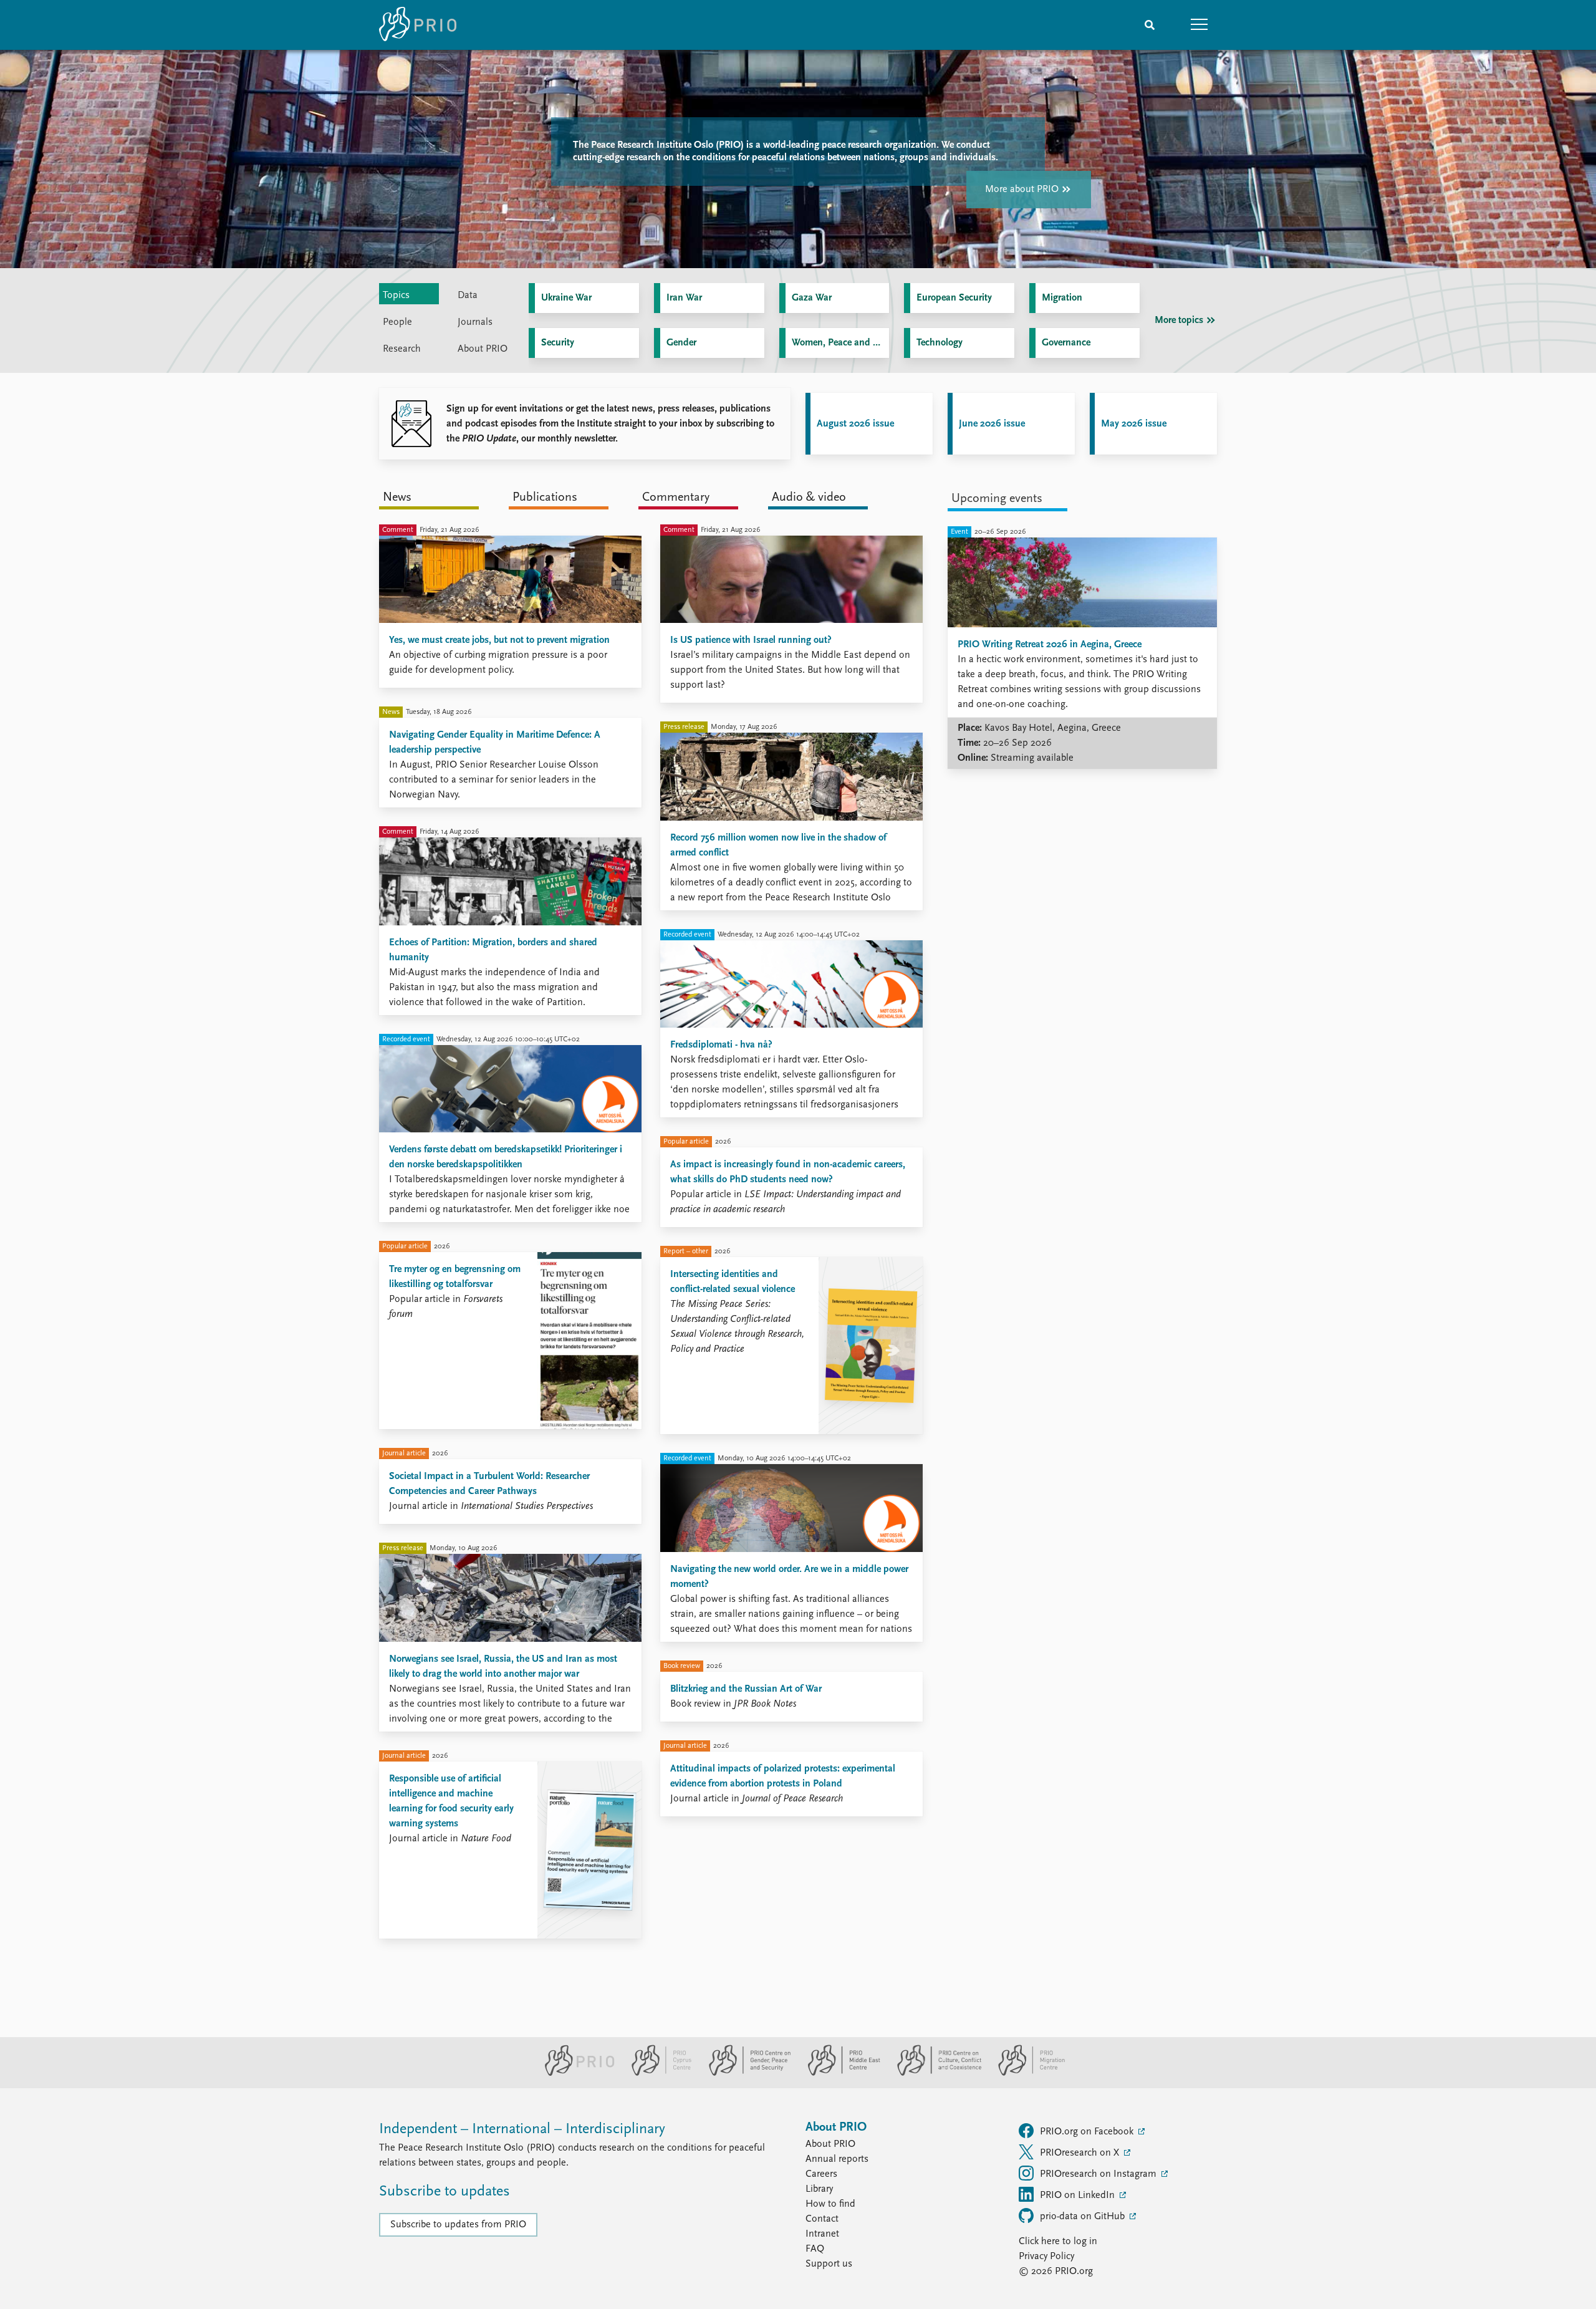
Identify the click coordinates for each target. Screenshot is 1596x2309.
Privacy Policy (1046, 2257)
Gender (681, 343)
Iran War (684, 298)
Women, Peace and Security (841, 343)
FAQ (815, 2249)
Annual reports (837, 2159)
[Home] (418, 25)
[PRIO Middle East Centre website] (839, 2073)
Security (558, 343)
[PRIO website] (574, 2073)
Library (819, 2189)
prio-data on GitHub (1084, 2217)
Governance (1066, 343)
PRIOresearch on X (1081, 2153)
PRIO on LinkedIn (1079, 2196)
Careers (821, 2174)
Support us (829, 2264)
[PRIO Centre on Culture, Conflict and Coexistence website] (934, 2073)
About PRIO (830, 2144)
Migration (1062, 298)
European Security (954, 298)
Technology (940, 343)
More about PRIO (1022, 190)
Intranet (822, 2234)
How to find (830, 2204)
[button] (1199, 25)
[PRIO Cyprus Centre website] (656, 2073)
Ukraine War (566, 298)
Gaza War (812, 298)
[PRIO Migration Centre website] (1025, 2073)
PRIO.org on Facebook (1088, 2132)
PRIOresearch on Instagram (1099, 2174)
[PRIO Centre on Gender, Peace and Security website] (745, 2073)
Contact (822, 2219)
